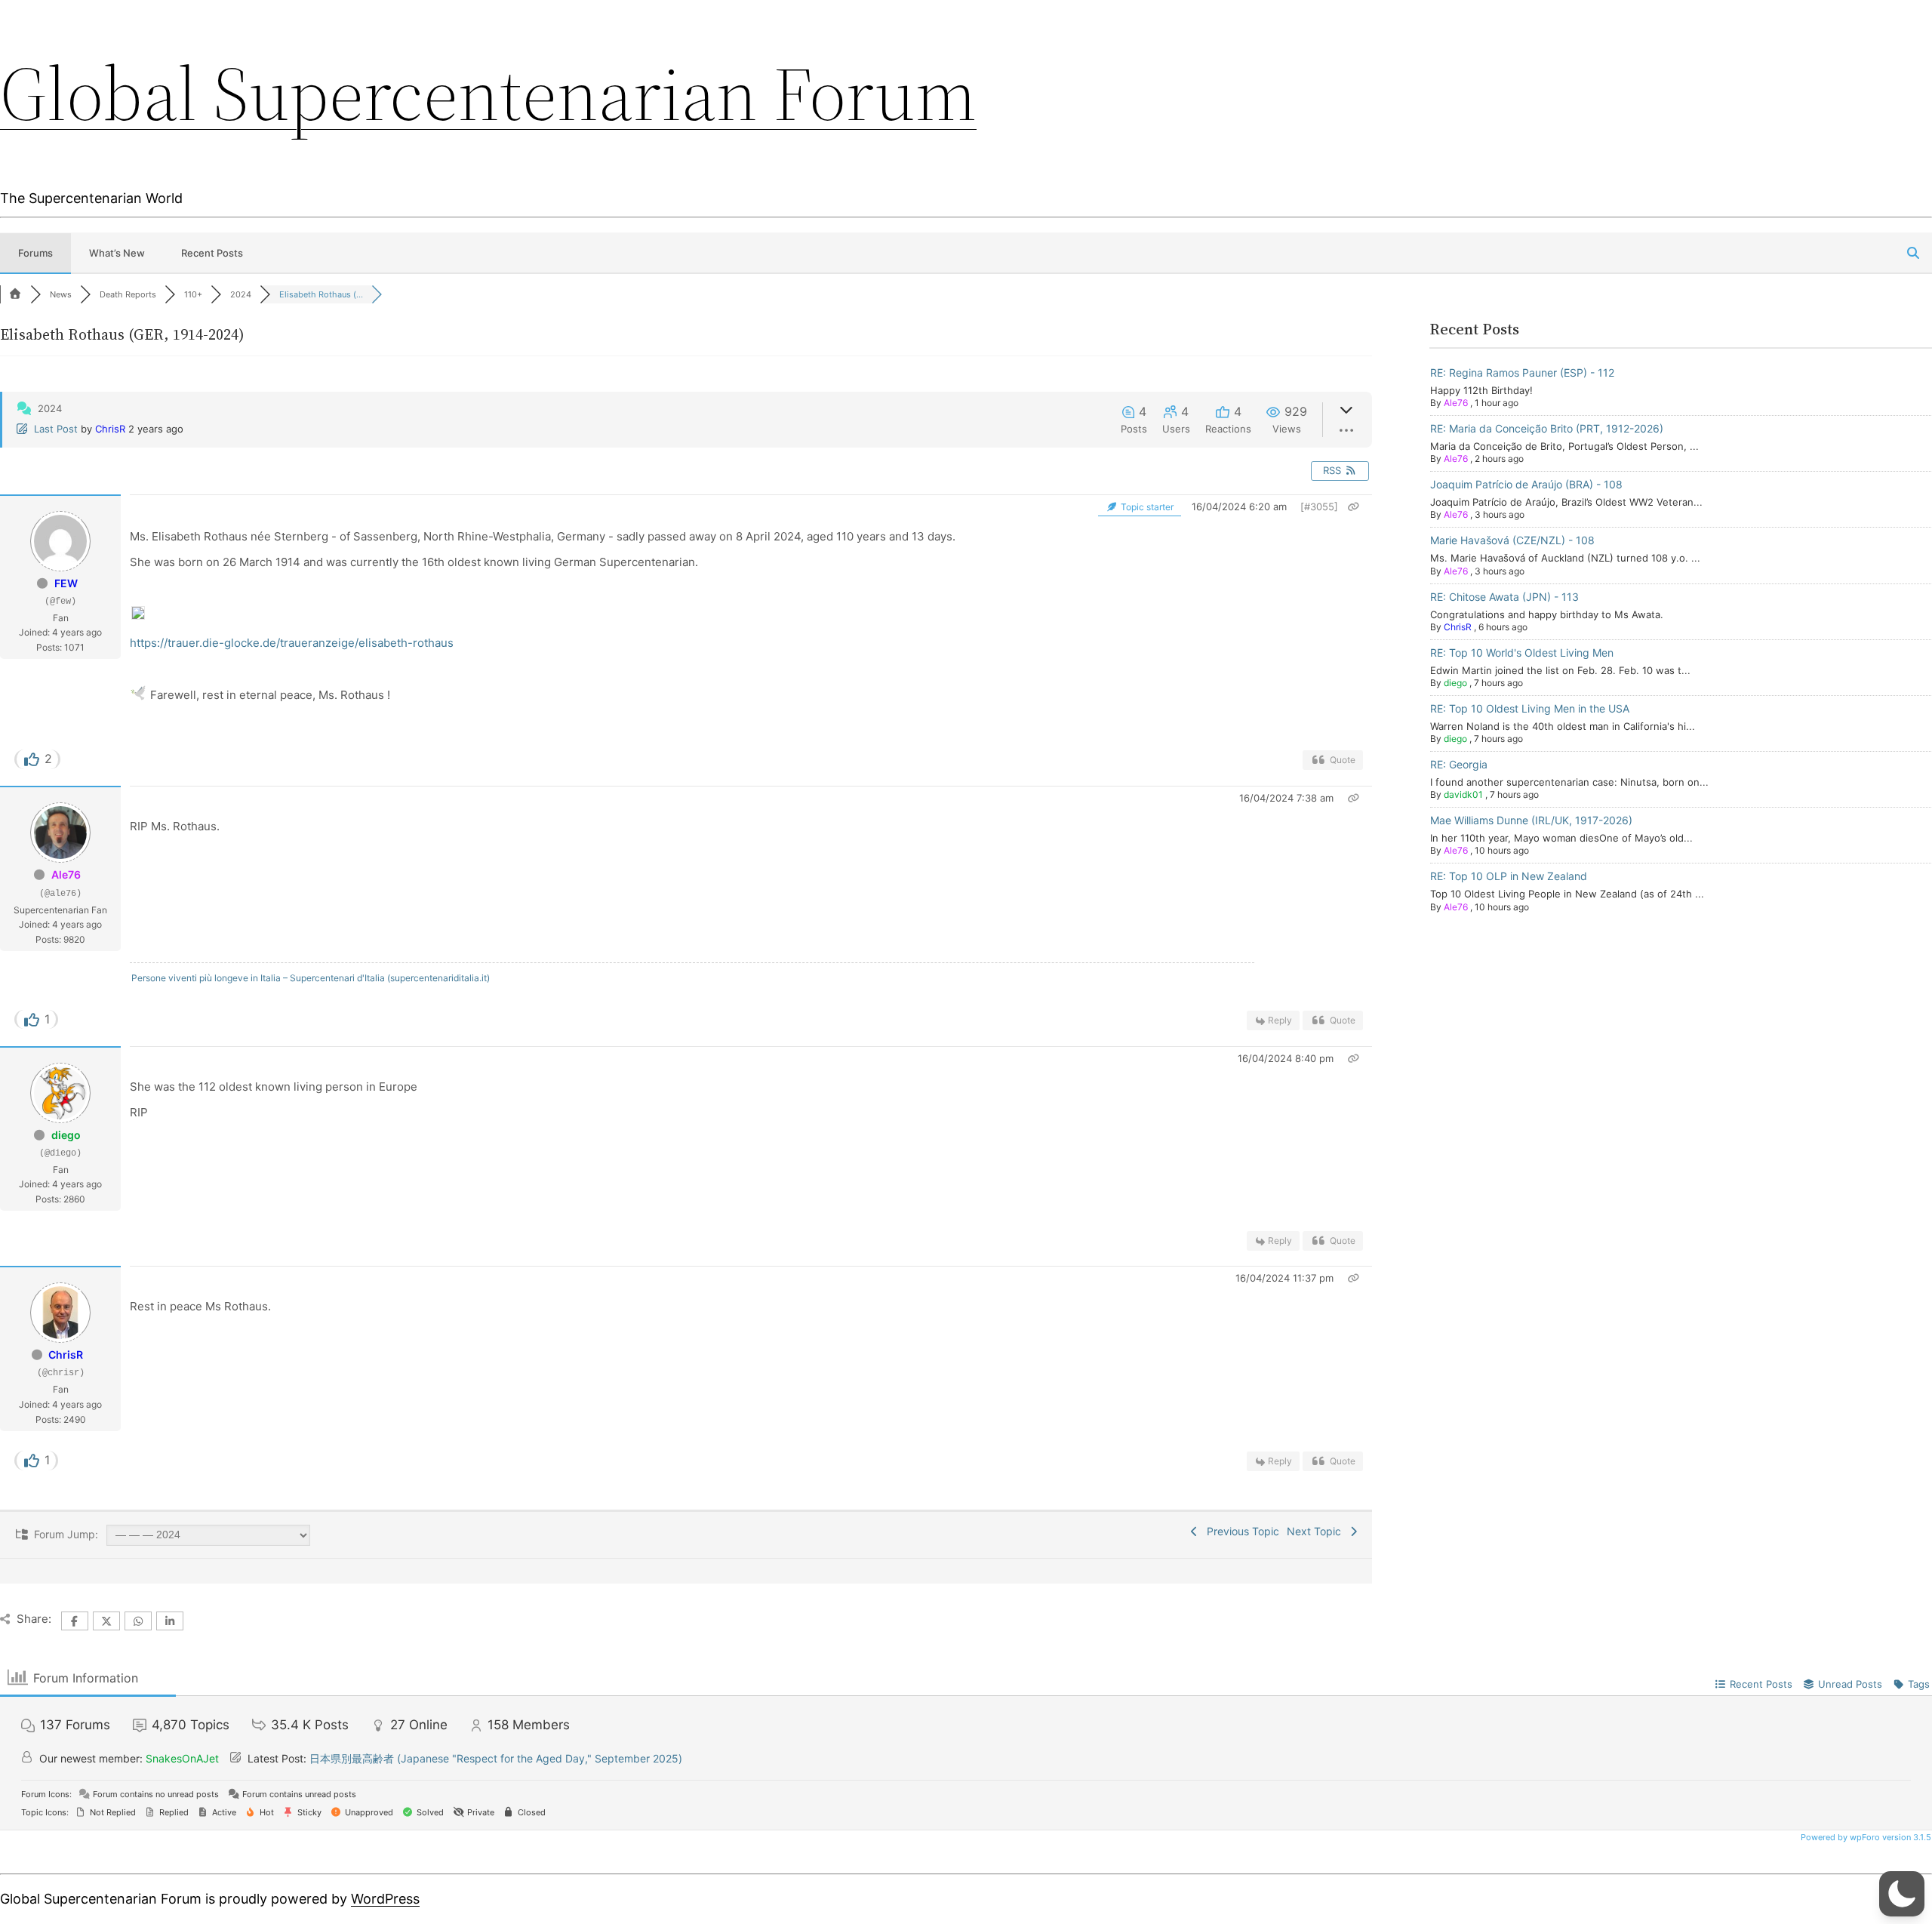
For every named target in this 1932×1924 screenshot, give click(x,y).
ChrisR (110, 429)
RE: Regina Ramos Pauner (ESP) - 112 (1522, 372)
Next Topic (1317, 1531)
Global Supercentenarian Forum (488, 94)
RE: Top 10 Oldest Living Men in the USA (1530, 708)
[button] (1902, 1894)
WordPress (385, 1899)
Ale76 (66, 874)
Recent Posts (212, 253)
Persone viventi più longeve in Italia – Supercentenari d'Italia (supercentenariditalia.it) (311, 978)
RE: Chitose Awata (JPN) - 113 (1504, 597)
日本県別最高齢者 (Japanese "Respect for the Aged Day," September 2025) (496, 1758)
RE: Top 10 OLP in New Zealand (1509, 876)
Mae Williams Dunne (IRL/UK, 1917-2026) (1531, 820)
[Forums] (15, 294)
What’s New (117, 253)
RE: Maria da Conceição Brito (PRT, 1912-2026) (1547, 428)
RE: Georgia (1459, 764)
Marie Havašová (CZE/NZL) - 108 (1512, 540)
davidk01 (1463, 794)
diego (66, 1135)
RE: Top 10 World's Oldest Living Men (1522, 653)
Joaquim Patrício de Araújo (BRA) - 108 (1526, 484)
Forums (35, 253)
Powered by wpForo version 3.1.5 (1865, 1837)
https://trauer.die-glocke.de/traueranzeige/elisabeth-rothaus (292, 643)
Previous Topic (1240, 1531)
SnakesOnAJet (182, 1758)
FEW (66, 583)
